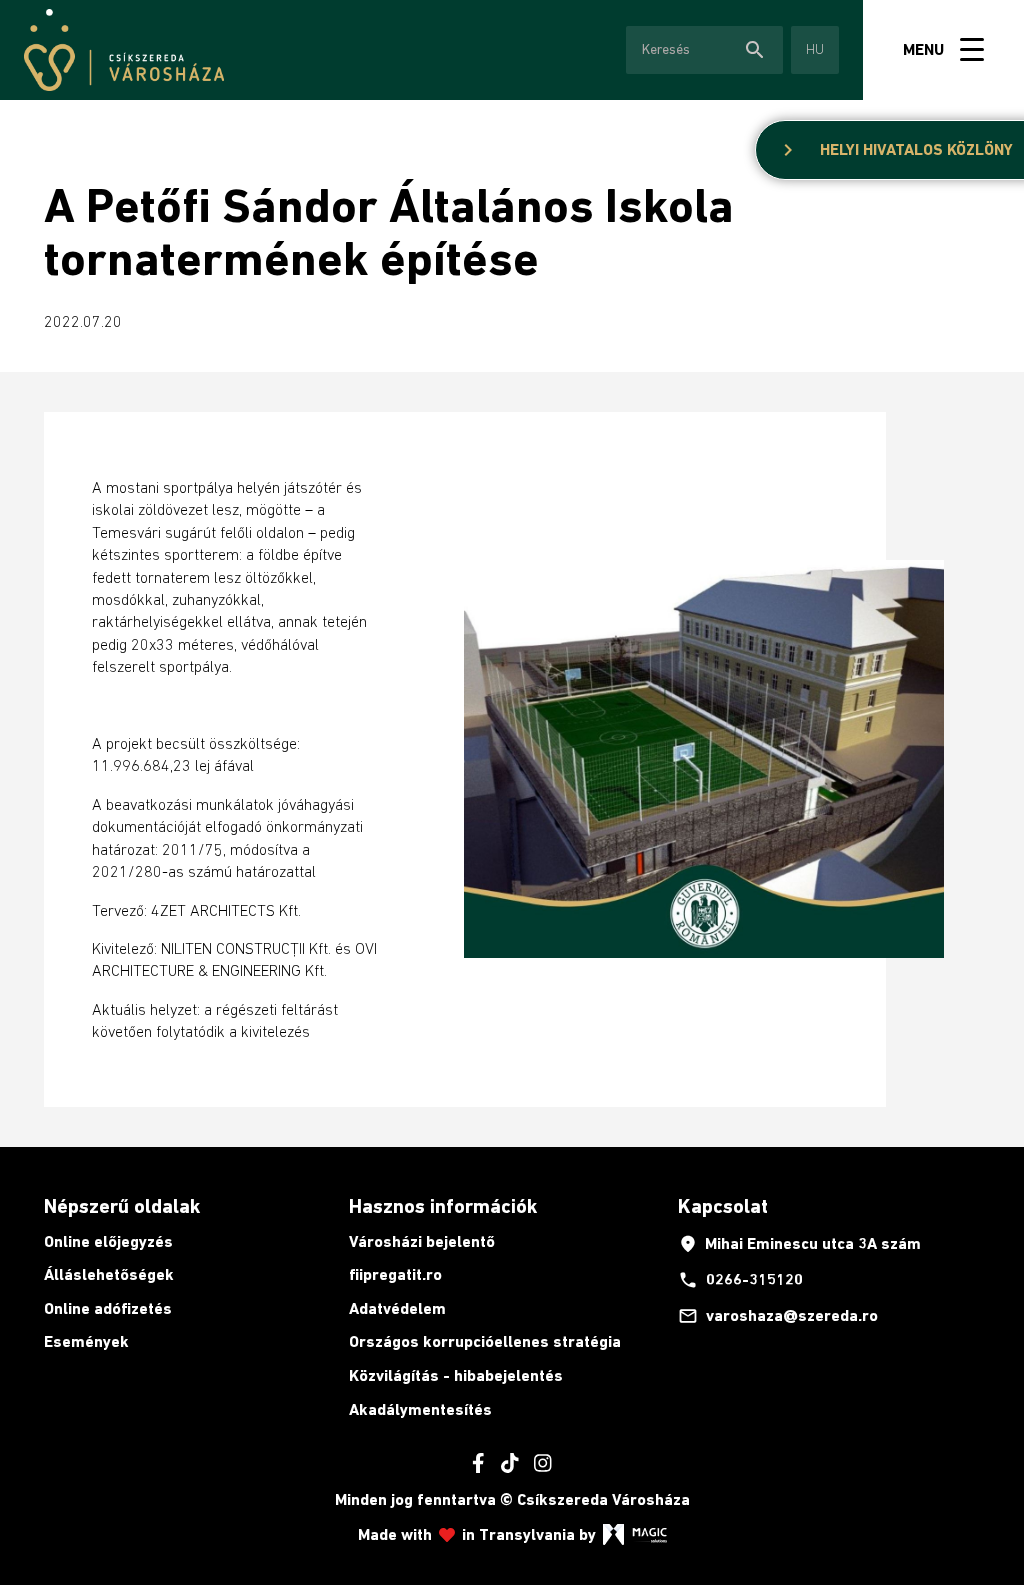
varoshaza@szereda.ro (778, 1316)
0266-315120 (740, 1280)
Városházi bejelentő (422, 1241)
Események (86, 1341)
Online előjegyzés (108, 1241)
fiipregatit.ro (395, 1274)
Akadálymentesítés (420, 1409)
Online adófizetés (108, 1308)
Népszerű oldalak (122, 1206)
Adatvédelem (397, 1308)
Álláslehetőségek (109, 1274)
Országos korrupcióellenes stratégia (485, 1341)
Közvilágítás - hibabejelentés (456, 1375)
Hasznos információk (443, 1206)
